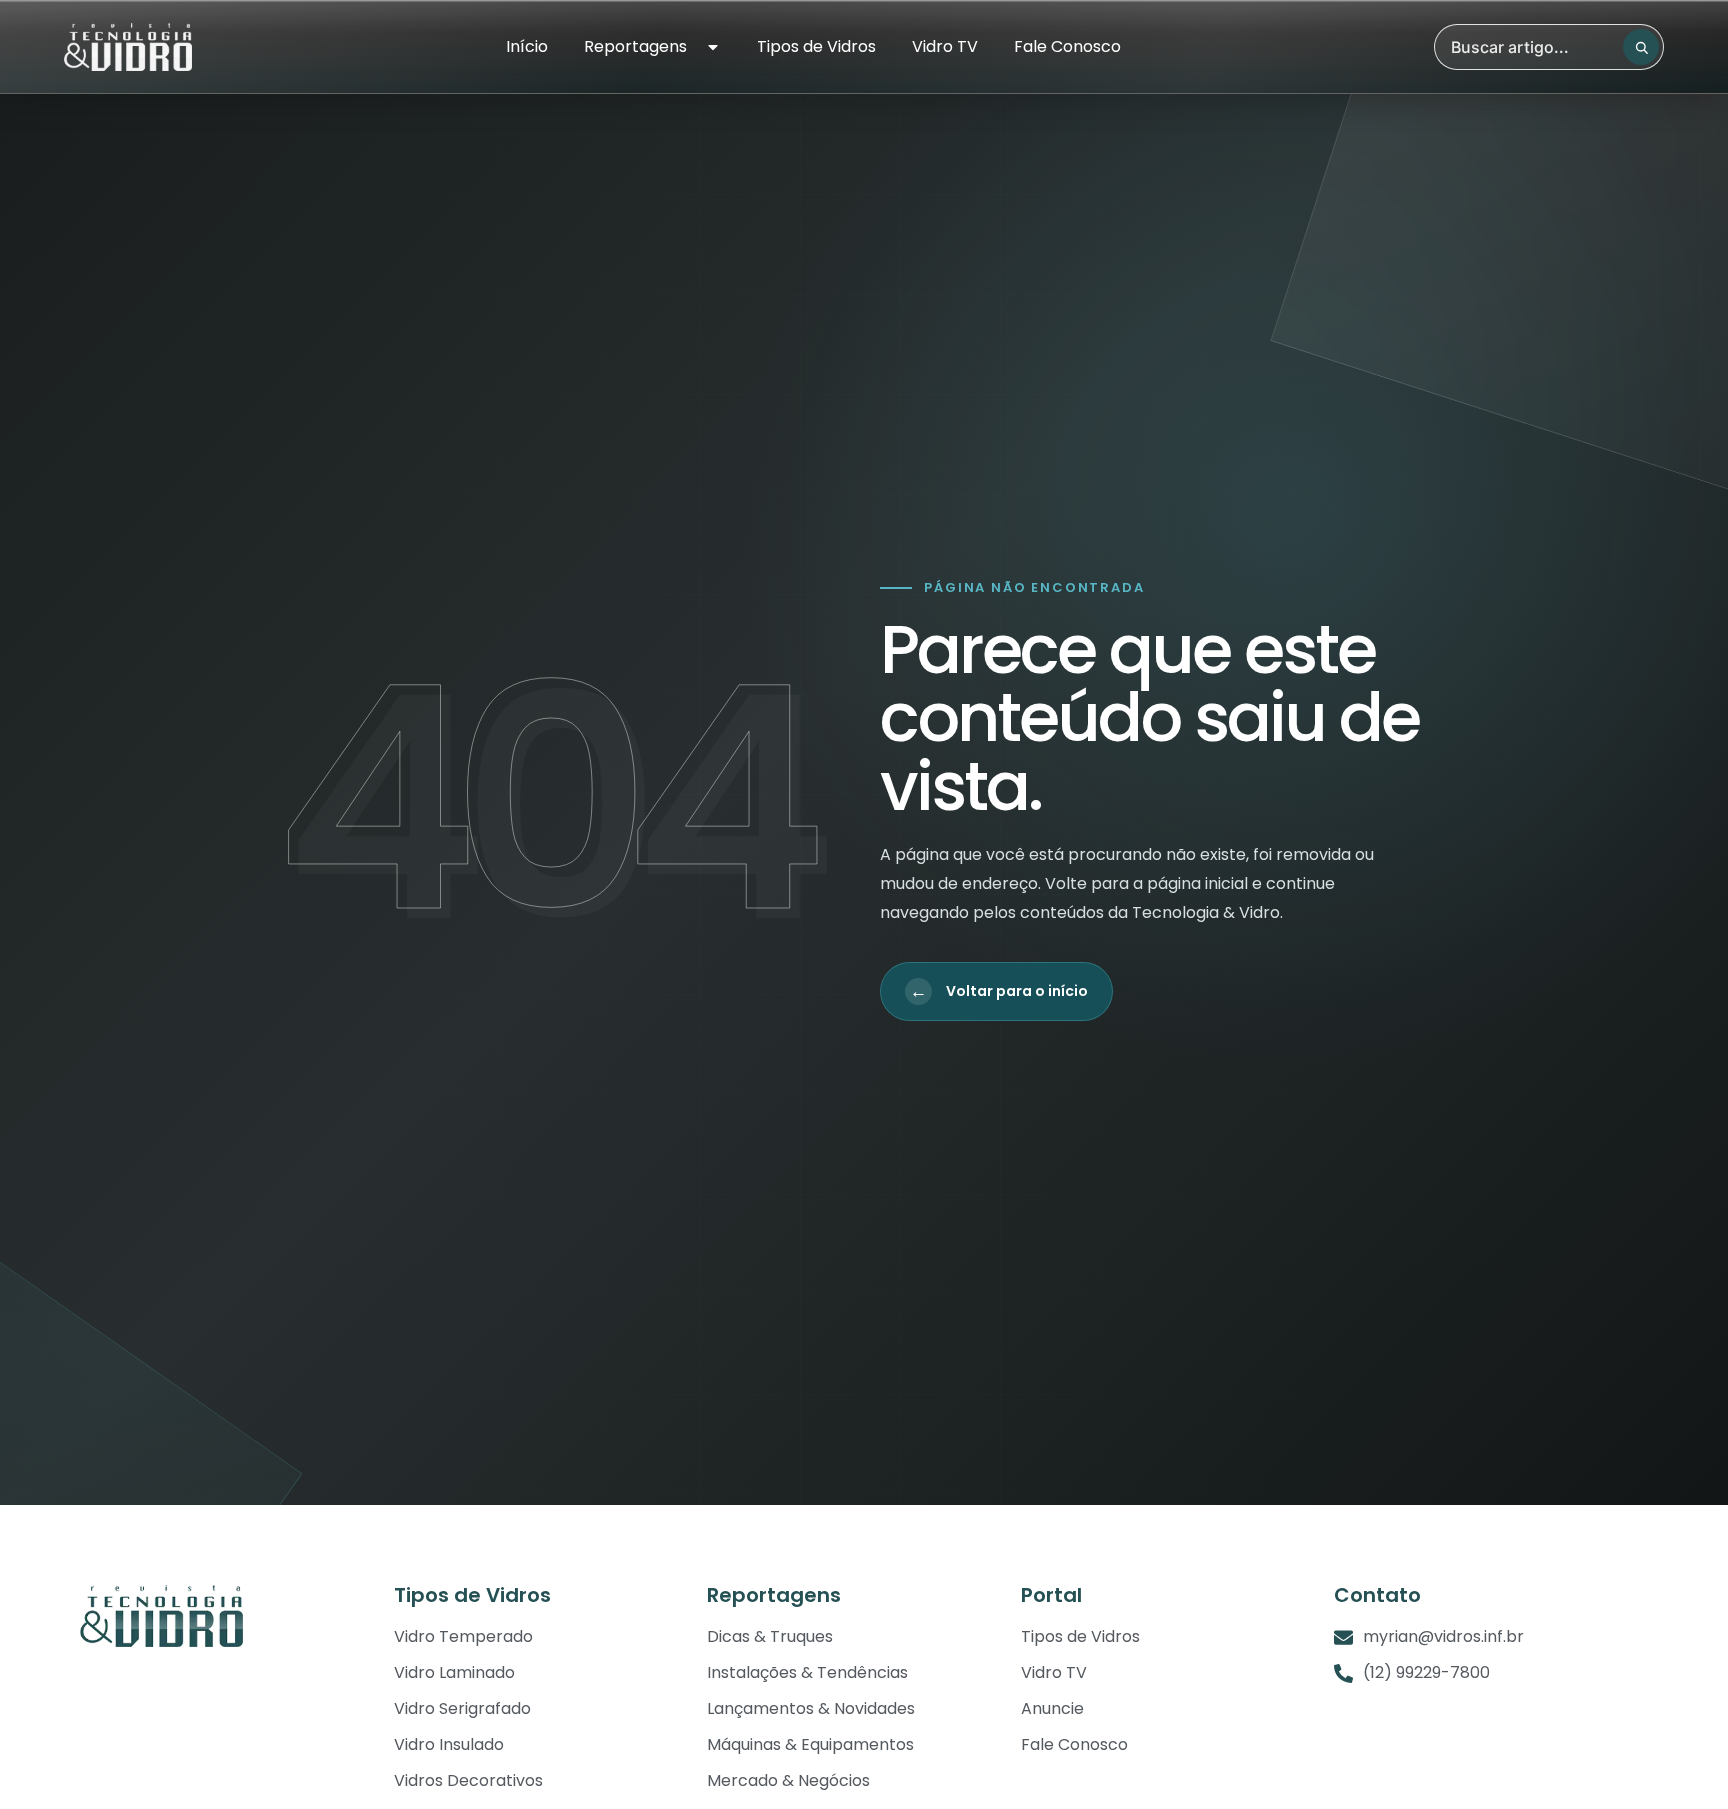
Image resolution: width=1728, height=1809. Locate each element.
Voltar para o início (999, 991)
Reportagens (635, 47)
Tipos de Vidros (816, 47)
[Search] (1641, 47)
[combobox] (1549, 47)
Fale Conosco (1067, 47)
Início (527, 47)
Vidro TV (945, 47)
